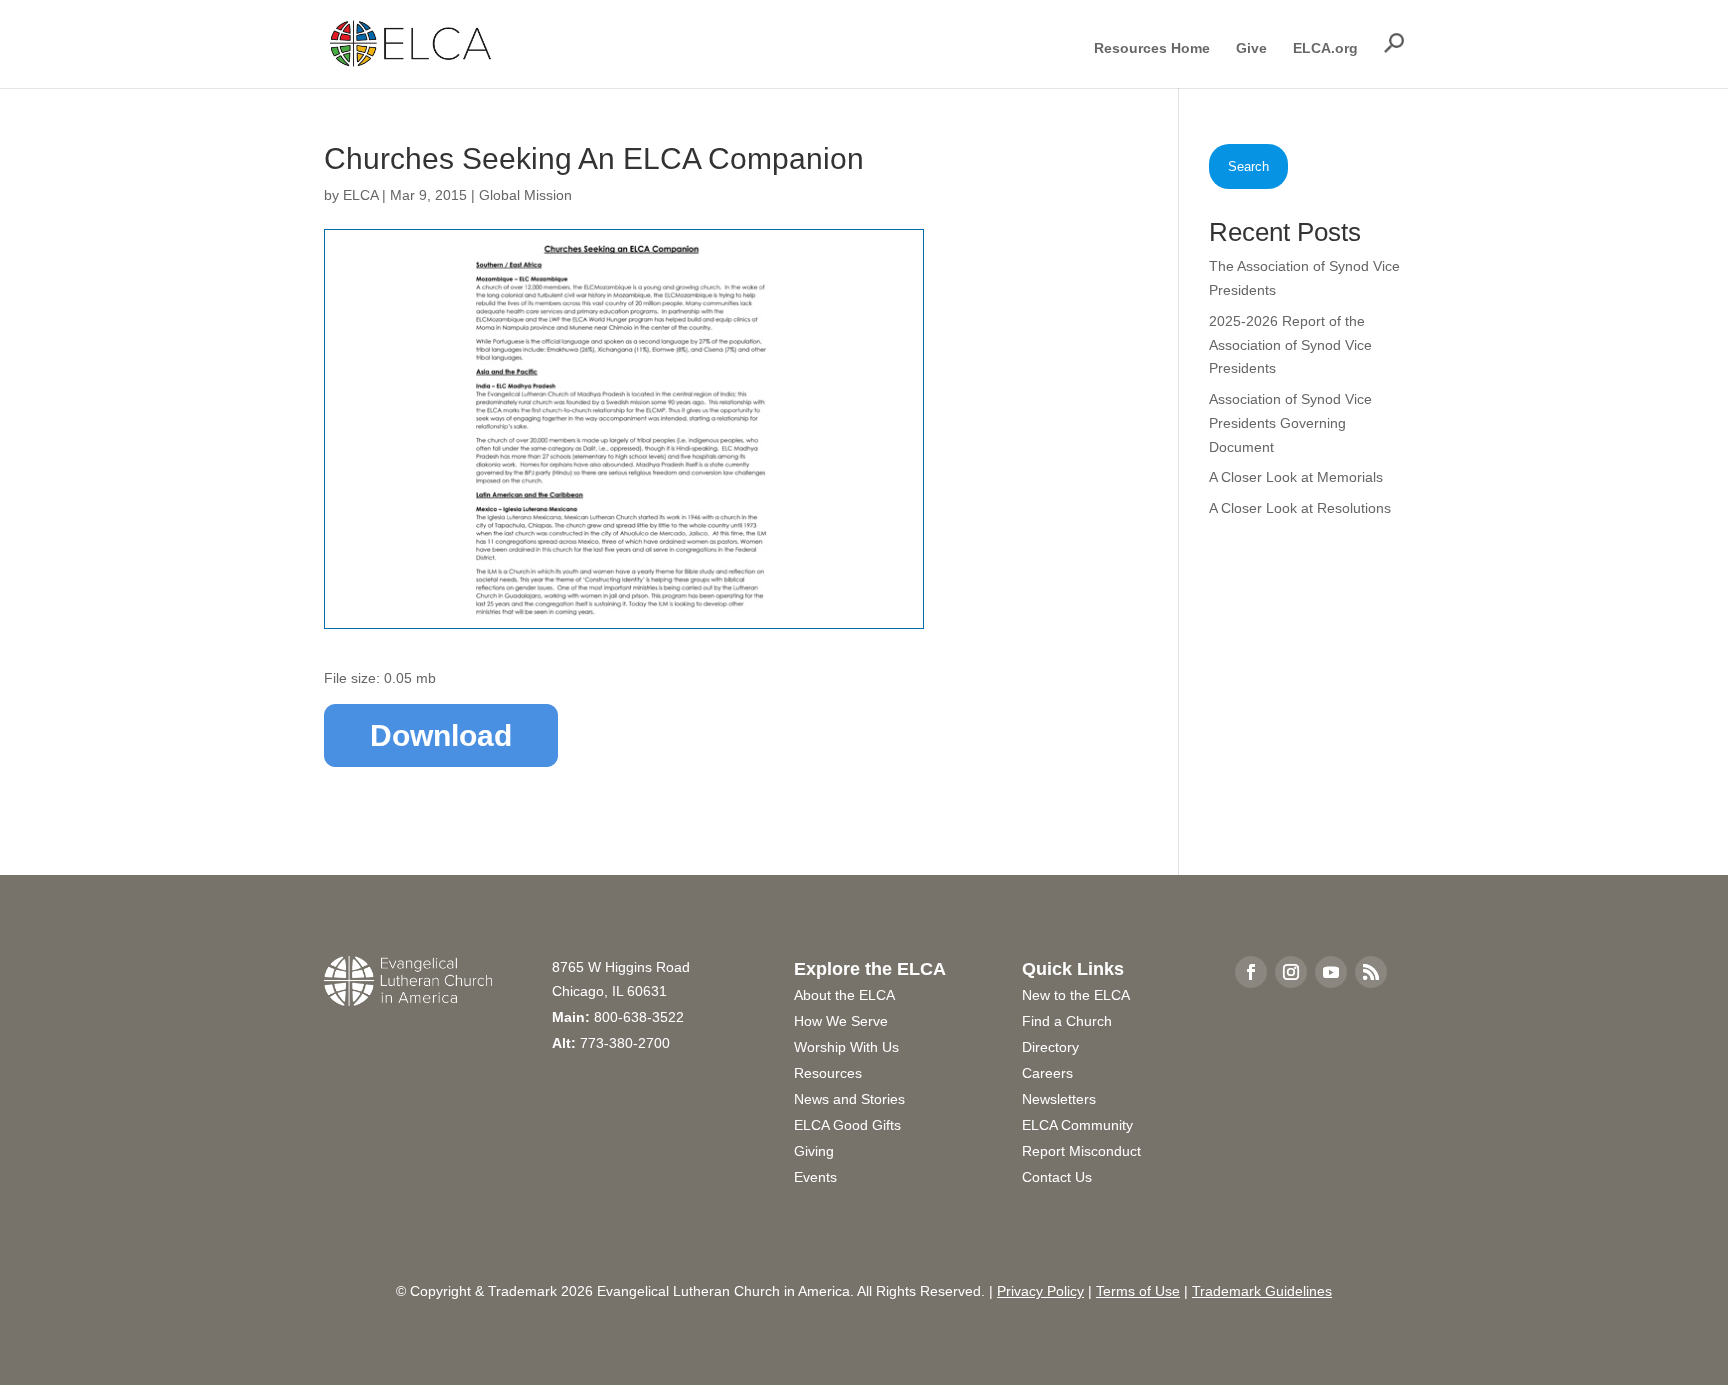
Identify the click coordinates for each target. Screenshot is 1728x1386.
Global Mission (525, 195)
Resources (828, 1073)
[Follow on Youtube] (1331, 972)
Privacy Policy (1040, 1291)
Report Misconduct (1081, 1151)
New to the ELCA (1076, 995)
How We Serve (841, 1021)
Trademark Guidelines (1262, 1291)
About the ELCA (844, 995)
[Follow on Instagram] (1291, 972)
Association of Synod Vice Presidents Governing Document (1290, 423)
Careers (1047, 1073)
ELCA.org (1325, 48)
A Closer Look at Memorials (1296, 477)
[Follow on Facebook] (1251, 972)
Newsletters (1059, 1099)
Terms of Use (1138, 1291)
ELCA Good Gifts (847, 1125)
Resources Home (1152, 48)
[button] (1394, 43)
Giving (814, 1151)
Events (815, 1177)
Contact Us (1057, 1177)
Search (1248, 166)
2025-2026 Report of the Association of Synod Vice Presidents (1290, 345)
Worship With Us (846, 1047)
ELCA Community (1077, 1125)
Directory (1050, 1047)
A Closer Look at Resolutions (1300, 508)
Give (1251, 48)
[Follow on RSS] (1371, 972)
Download (441, 735)
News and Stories (849, 1099)
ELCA (360, 195)
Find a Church (1067, 1021)
